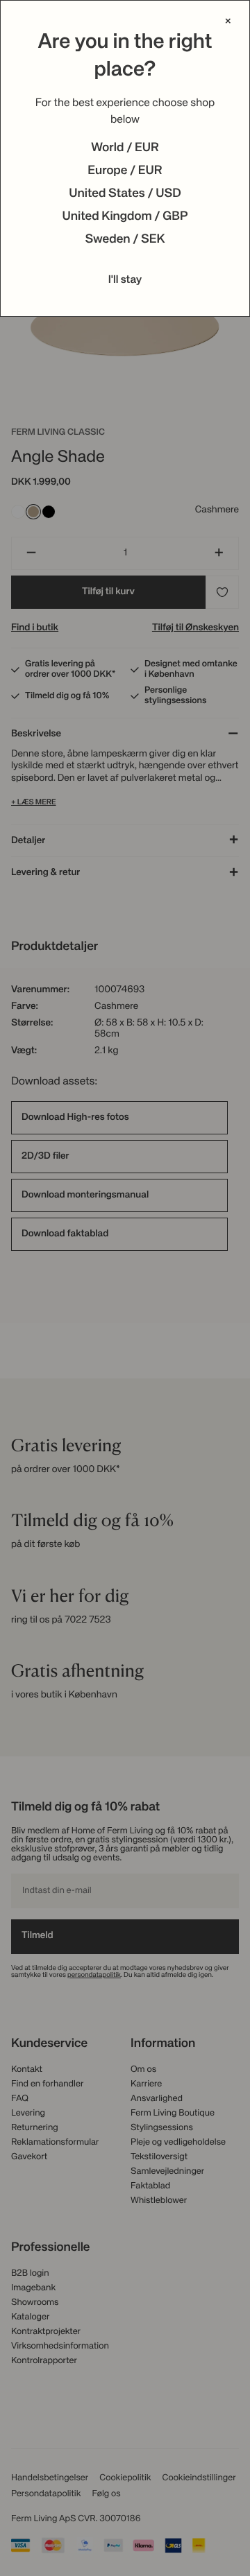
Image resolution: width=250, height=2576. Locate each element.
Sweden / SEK (125, 240)
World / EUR (125, 148)
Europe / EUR (125, 171)
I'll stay (125, 280)
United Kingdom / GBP (125, 217)
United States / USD (125, 194)
